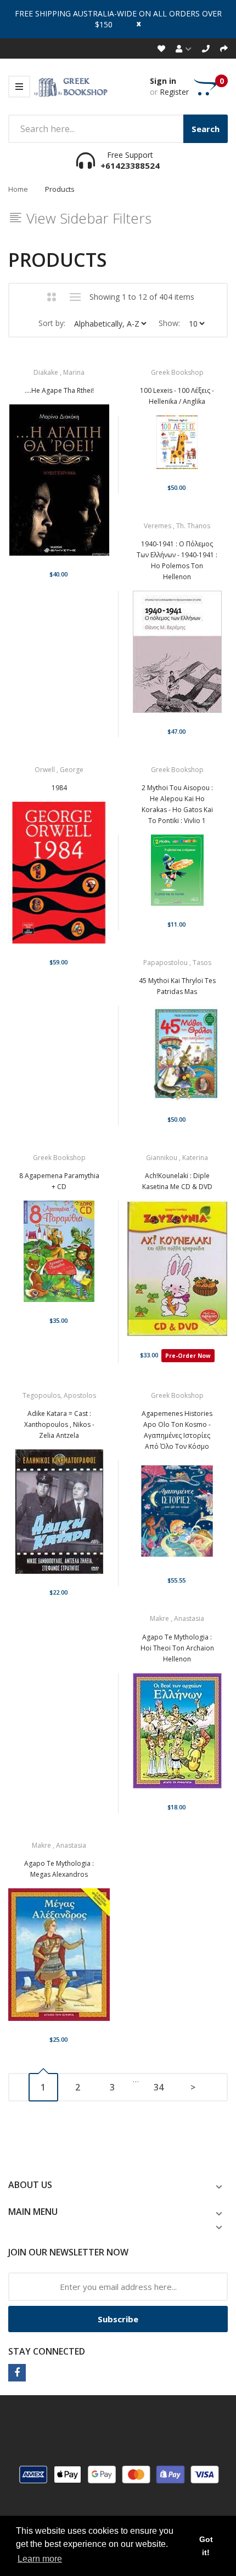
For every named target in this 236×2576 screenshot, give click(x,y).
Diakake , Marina (59, 372)
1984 (59, 788)
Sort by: (52, 323)
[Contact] (206, 48)
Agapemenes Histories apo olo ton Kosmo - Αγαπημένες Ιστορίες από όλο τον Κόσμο (177, 1430)
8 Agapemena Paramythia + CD (59, 1181)
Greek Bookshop (177, 372)
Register (174, 92)
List (75, 297)
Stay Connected (47, 2351)
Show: (169, 323)
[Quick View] (98, 488)
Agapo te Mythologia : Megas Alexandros (59, 1869)
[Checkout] (224, 48)
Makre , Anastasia (177, 1618)
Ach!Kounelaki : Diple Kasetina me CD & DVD (177, 1181)
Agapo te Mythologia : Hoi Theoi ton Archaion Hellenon (177, 1648)
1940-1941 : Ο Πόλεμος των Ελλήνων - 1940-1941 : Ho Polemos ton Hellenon (177, 560)
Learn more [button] (40, 2559)
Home (18, 189)
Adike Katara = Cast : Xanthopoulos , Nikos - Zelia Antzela (59, 1424)
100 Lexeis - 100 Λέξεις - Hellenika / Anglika (177, 396)
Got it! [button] (206, 2546)
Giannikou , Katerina (177, 1158)
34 (159, 2087)
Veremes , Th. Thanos (177, 526)
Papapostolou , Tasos (177, 963)
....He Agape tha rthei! (59, 390)
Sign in (163, 81)
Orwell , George (59, 770)
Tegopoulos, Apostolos (59, 1395)
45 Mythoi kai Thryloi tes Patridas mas (177, 986)
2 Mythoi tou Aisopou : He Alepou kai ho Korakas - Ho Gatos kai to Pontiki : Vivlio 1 (177, 804)
